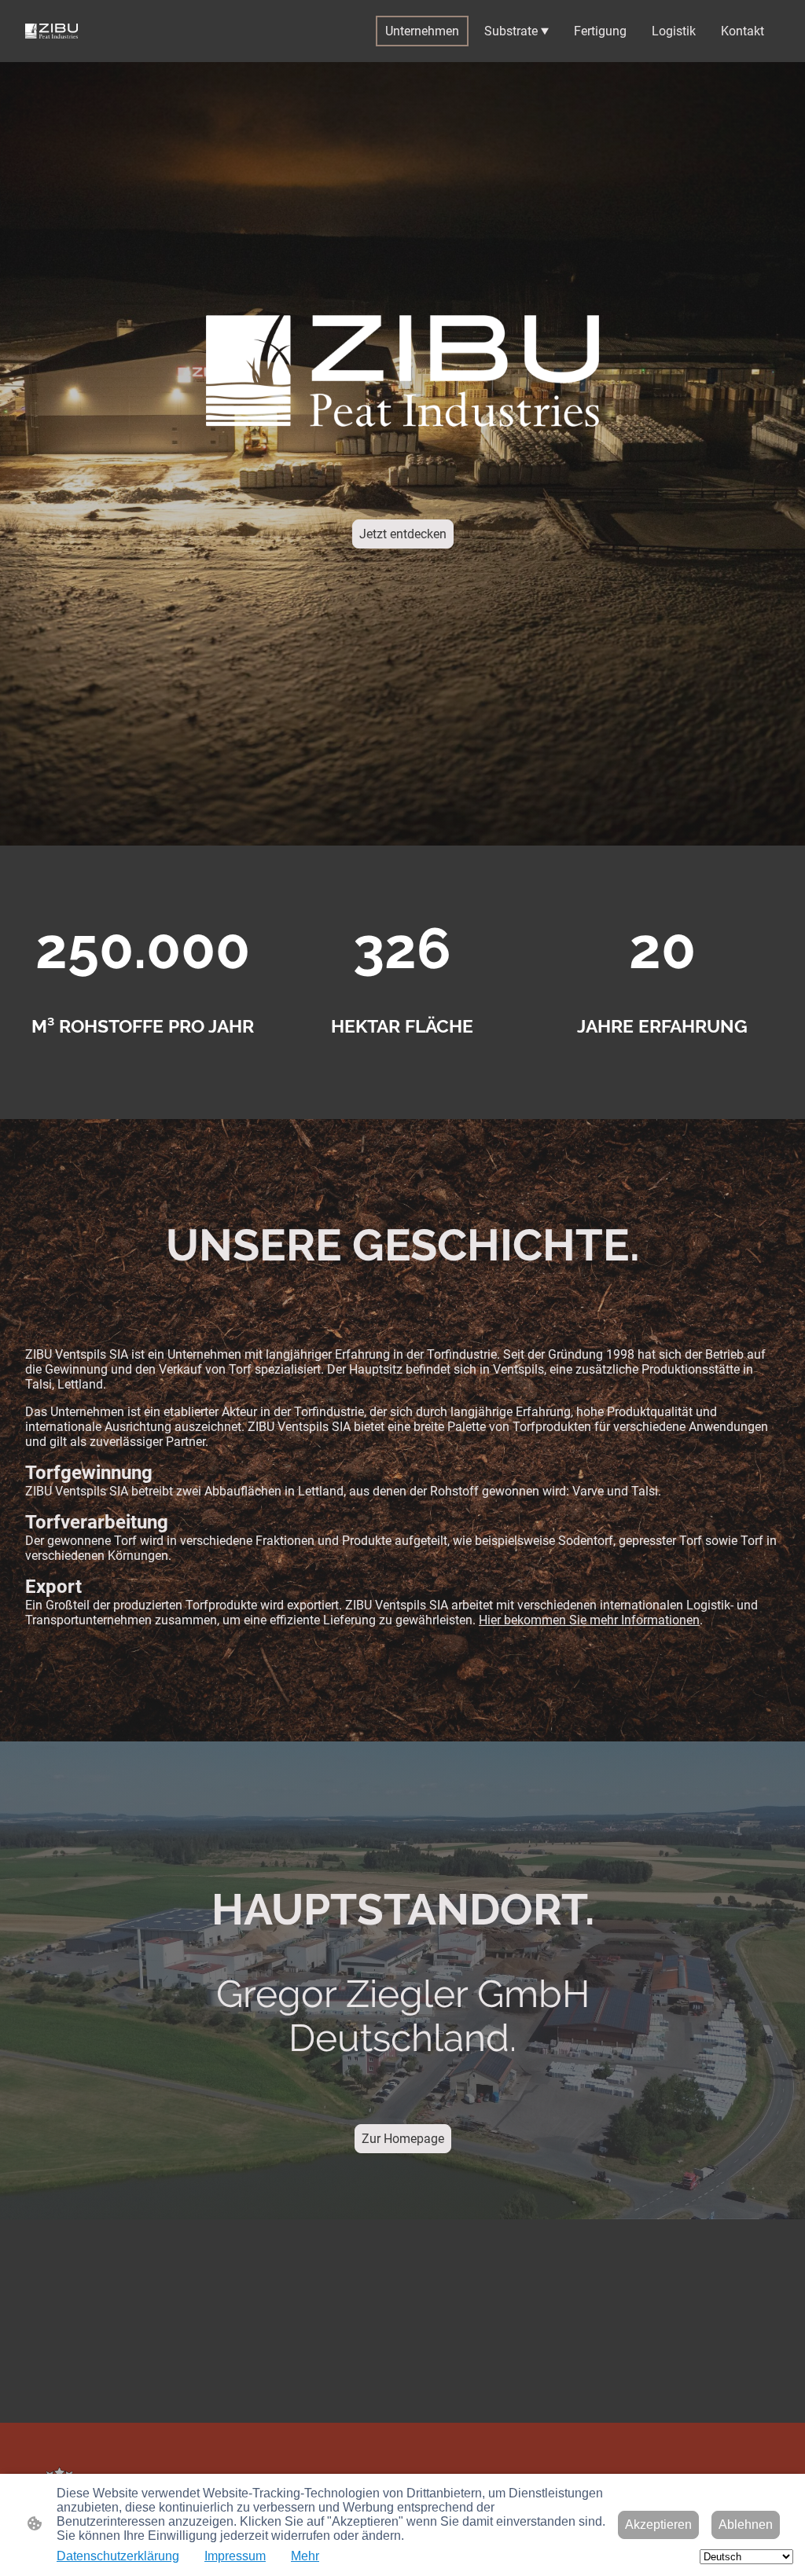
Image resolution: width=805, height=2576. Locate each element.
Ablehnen (746, 2525)
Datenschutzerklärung (118, 2556)
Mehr (305, 2556)
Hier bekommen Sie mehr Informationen (589, 1620)
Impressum (235, 2556)
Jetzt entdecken (403, 534)
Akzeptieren (658, 2525)
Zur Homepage (403, 2139)
